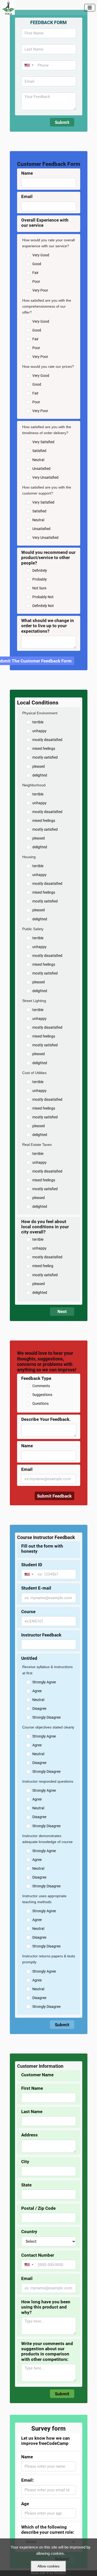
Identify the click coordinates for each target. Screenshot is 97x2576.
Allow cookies (48, 2566)
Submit (62, 122)
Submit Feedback (54, 1496)
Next (62, 1311)
